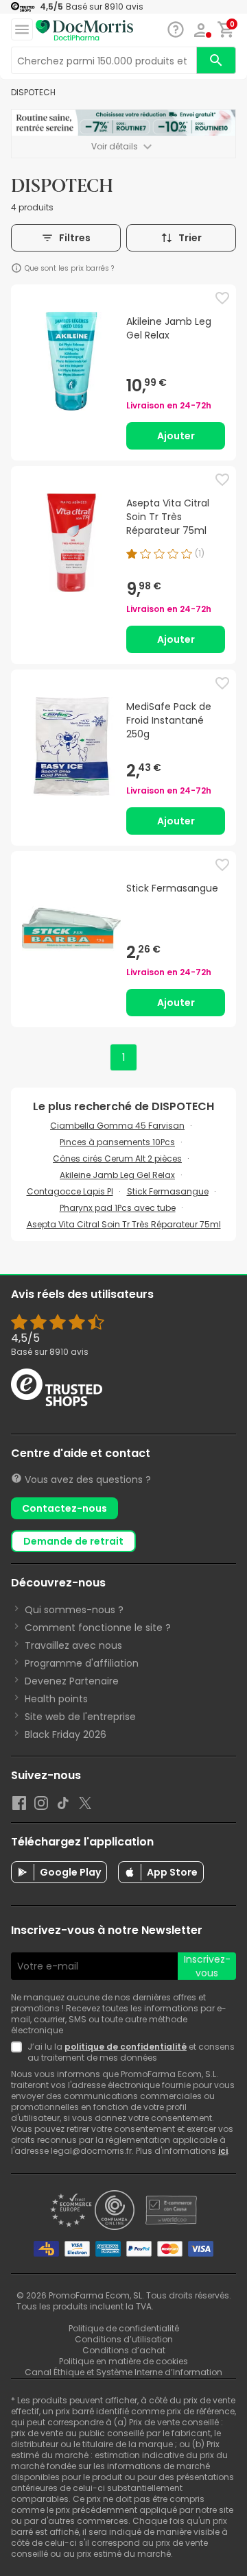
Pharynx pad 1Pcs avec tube (118, 1208)
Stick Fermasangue (168, 1191)
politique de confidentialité (126, 2047)
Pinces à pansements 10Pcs (117, 1142)
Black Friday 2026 (66, 1734)
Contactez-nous (64, 1508)
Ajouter (176, 436)
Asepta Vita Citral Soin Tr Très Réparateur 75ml (124, 1224)
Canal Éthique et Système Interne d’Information (123, 2372)
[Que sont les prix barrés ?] (16, 268)
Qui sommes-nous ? (74, 1610)
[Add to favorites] (222, 298)
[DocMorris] (84, 30)
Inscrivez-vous (207, 1966)
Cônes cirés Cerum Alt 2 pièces (117, 1158)
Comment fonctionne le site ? (98, 1628)
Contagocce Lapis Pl (70, 1191)
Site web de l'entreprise (80, 1717)
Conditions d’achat (124, 2350)
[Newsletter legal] (19, 2052)
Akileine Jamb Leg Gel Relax (117, 1175)
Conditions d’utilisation (124, 2339)
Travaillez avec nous (73, 1645)
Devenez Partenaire (72, 1681)
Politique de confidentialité (124, 2328)
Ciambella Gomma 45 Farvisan (117, 1126)
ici (223, 2151)
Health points (56, 1699)
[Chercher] (216, 60)
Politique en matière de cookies (123, 2361)
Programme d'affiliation (82, 1663)
